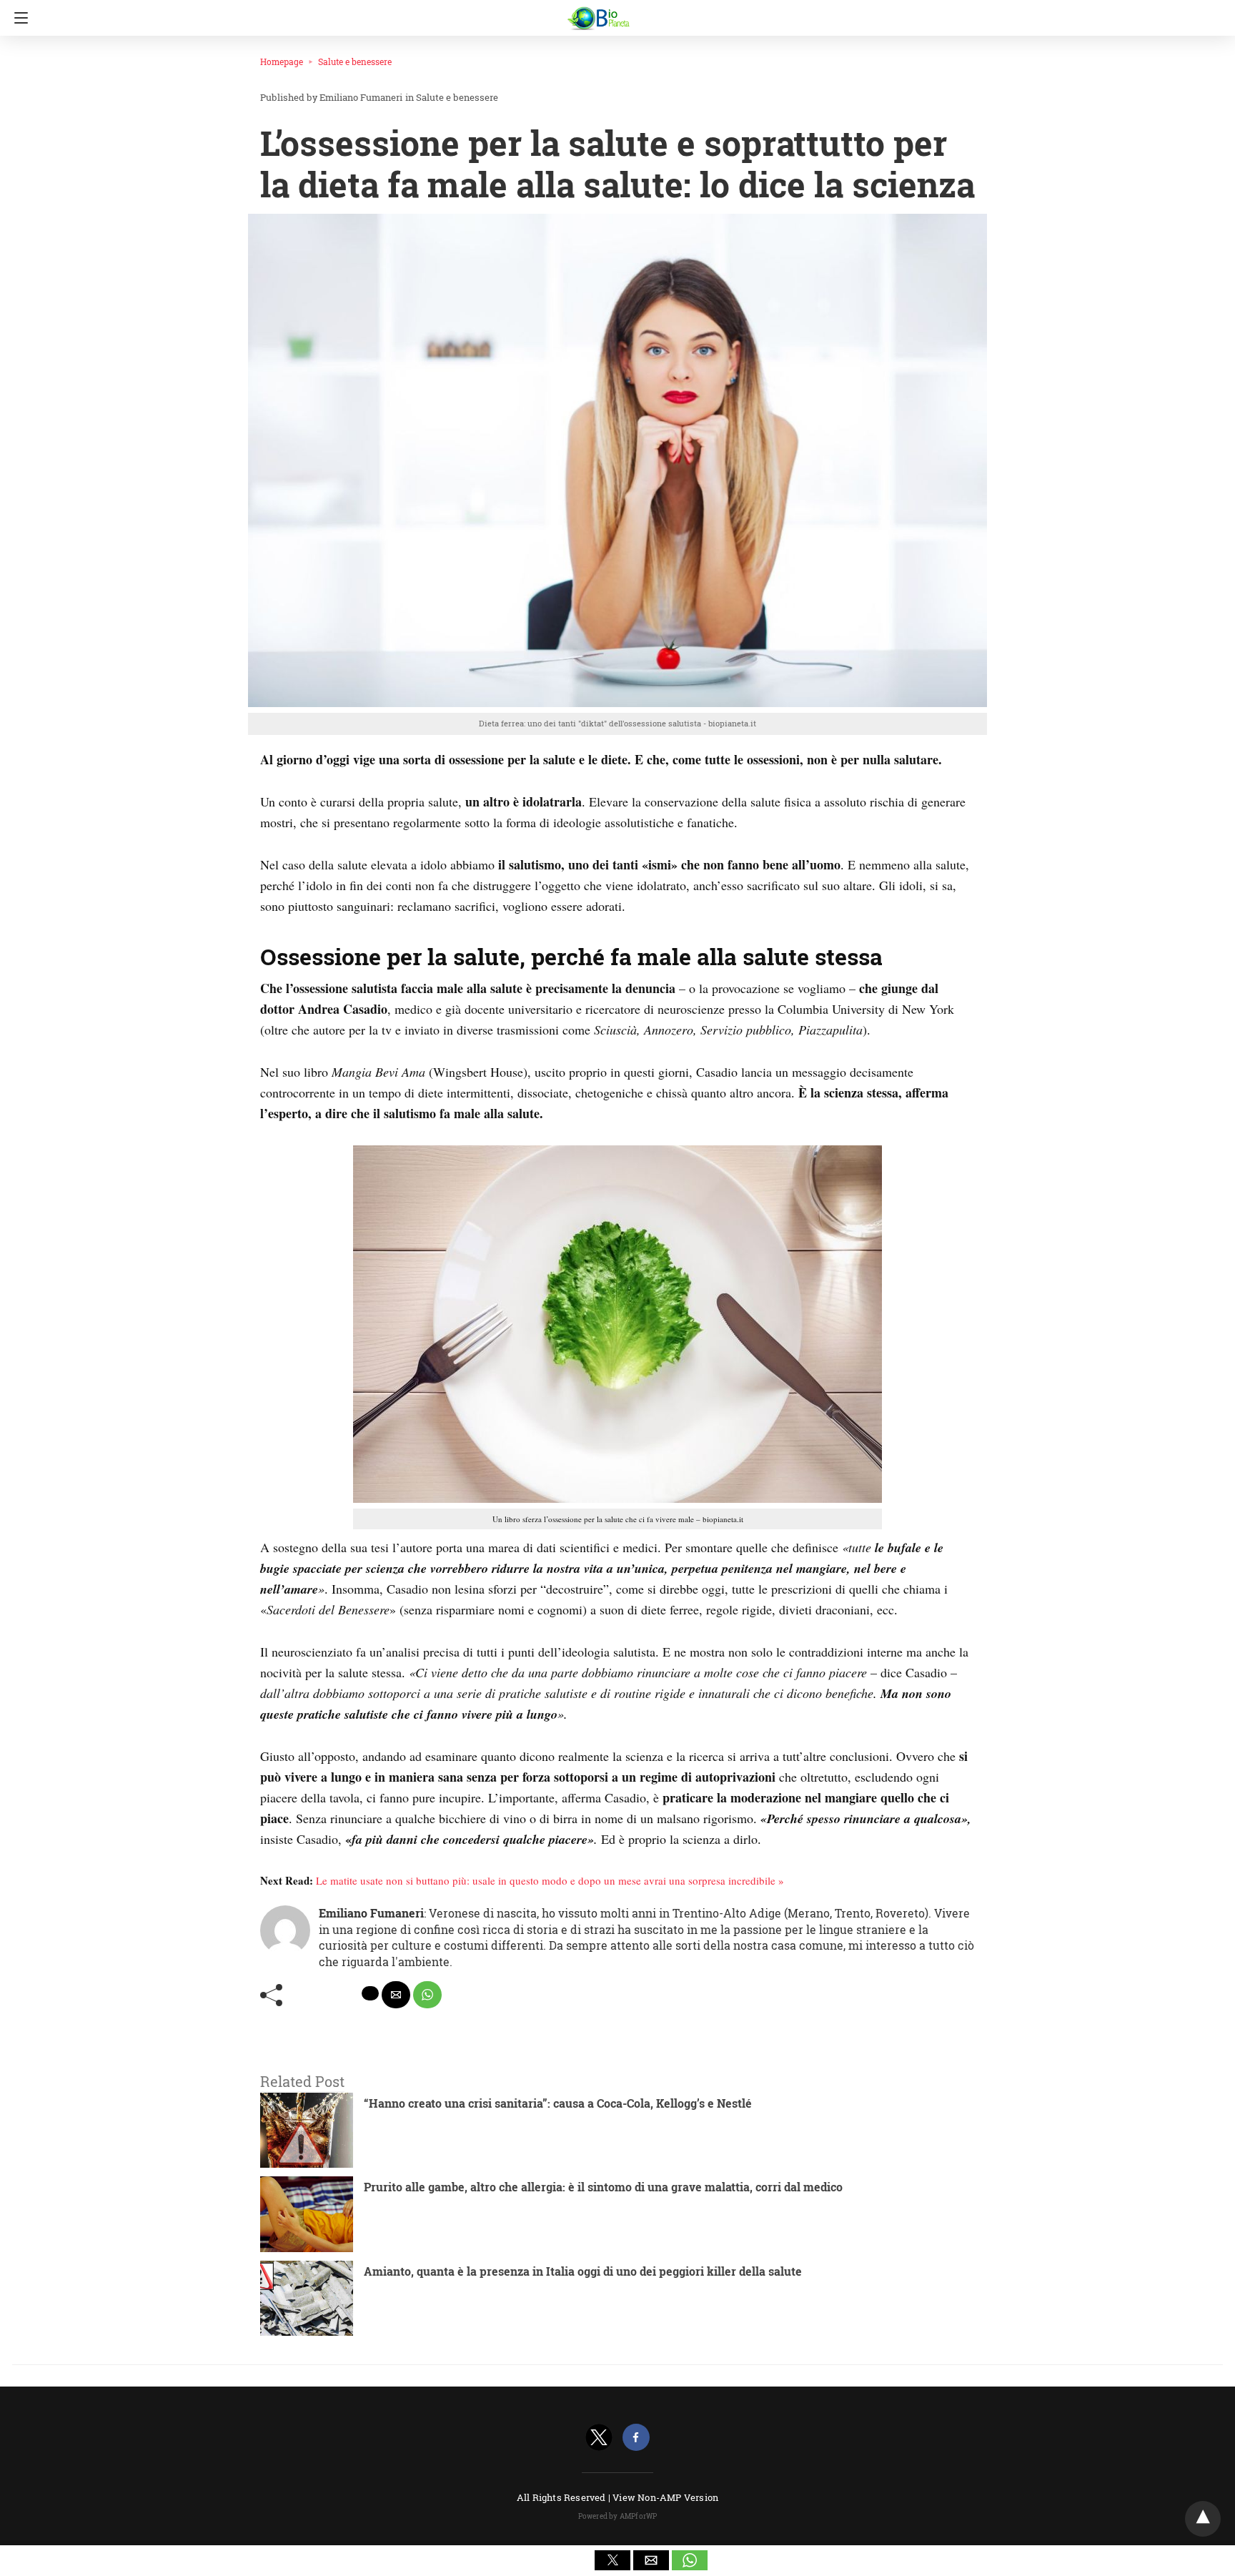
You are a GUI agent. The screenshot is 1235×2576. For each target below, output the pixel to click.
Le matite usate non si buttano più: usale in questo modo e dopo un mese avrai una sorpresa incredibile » (550, 1880)
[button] (612, 2560)
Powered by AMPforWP (618, 2516)
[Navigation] (18, 18)
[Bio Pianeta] (617, 12)
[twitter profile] (599, 2438)
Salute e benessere (355, 61)
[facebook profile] (636, 2438)
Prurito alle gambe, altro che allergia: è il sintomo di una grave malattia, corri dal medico (603, 2187)
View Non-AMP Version (665, 2497)
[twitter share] (370, 1993)
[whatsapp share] (427, 1995)
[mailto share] (396, 1995)
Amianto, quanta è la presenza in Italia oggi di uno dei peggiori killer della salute (583, 2271)
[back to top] (1203, 2519)
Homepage (282, 61)
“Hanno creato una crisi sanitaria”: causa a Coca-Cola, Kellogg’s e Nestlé (558, 2103)
